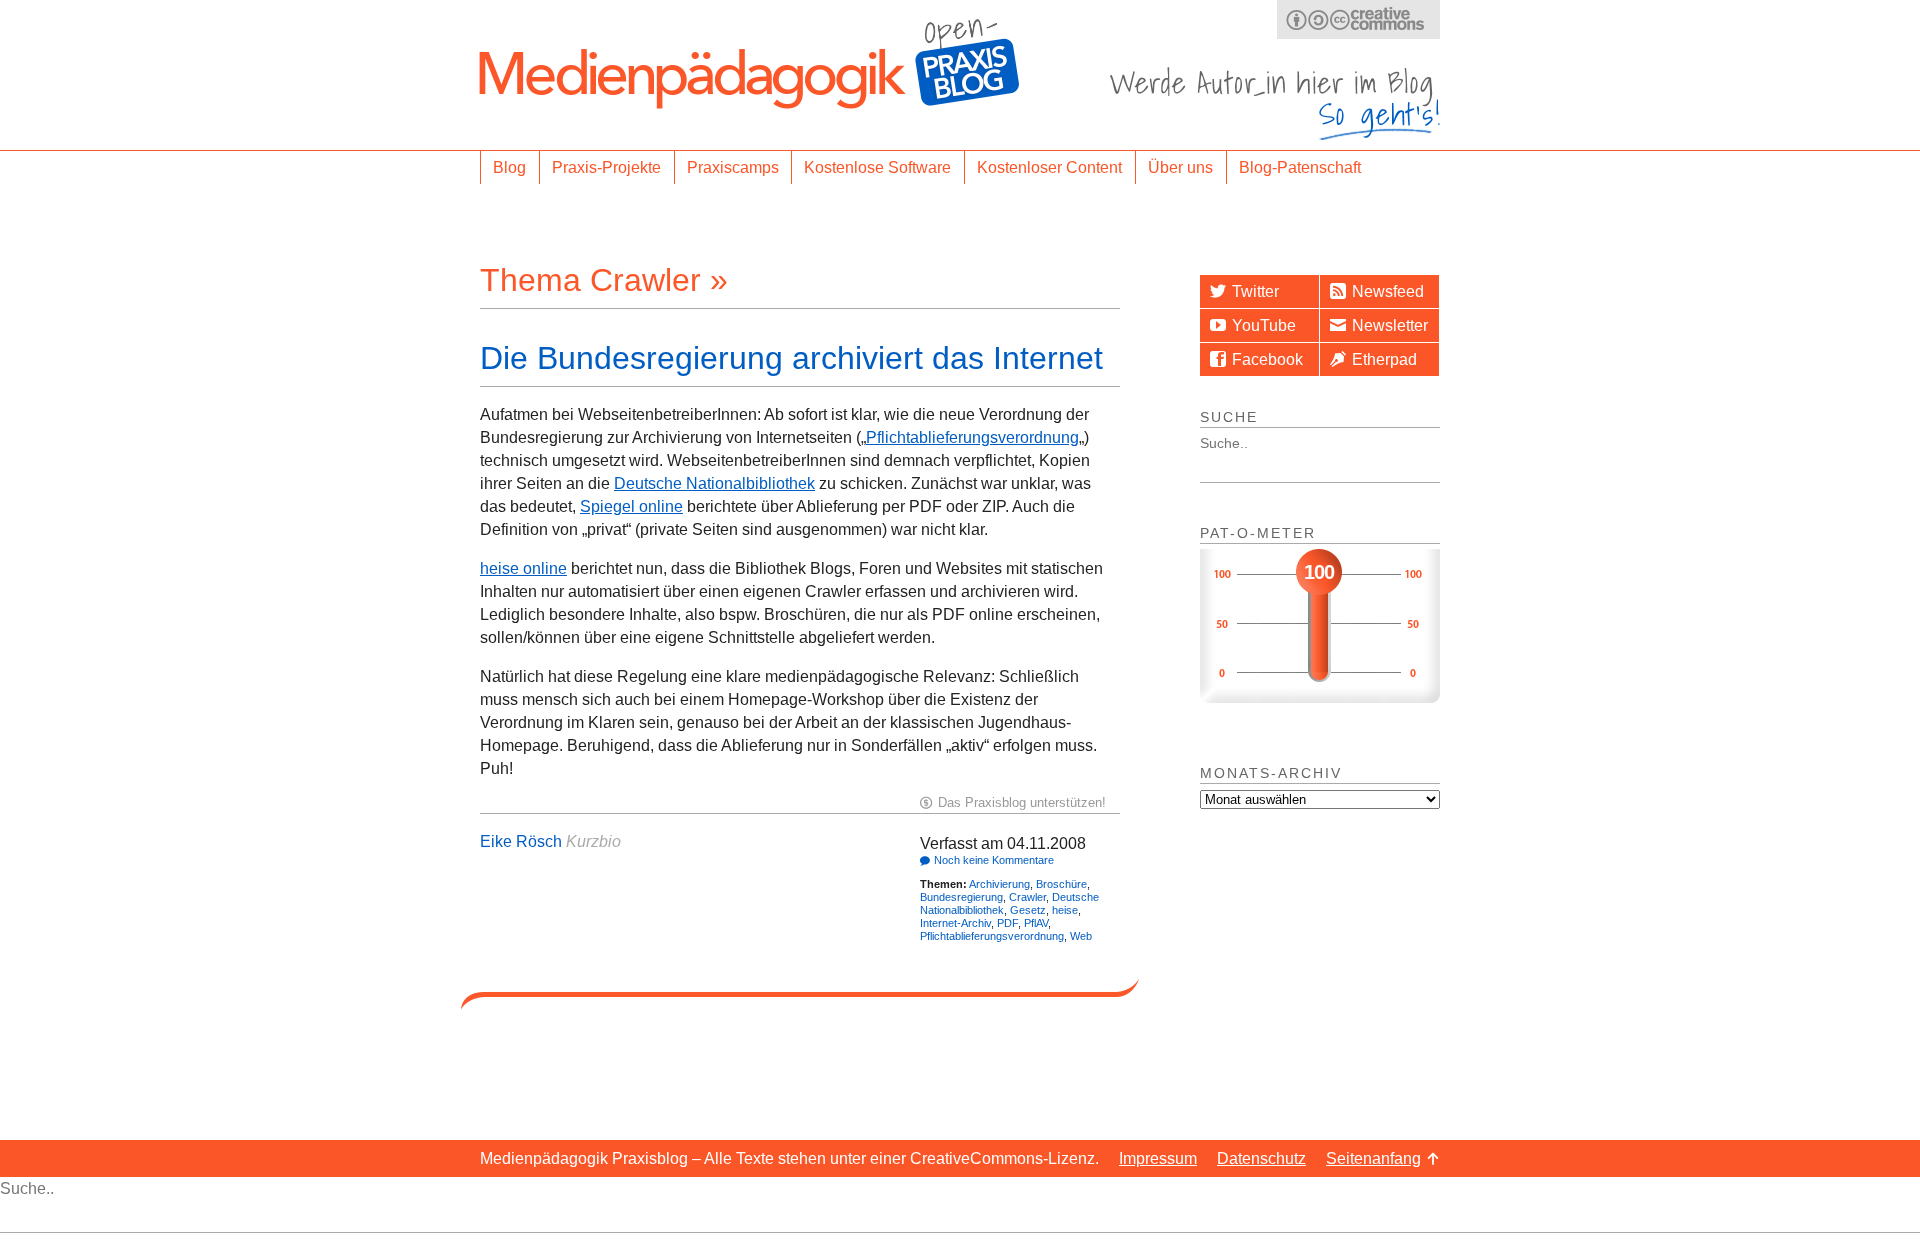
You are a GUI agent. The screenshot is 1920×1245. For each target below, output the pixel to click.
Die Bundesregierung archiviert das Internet (791, 358)
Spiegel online (631, 506)
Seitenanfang (1373, 1158)
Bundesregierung (961, 897)
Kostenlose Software (877, 167)
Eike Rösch (521, 841)
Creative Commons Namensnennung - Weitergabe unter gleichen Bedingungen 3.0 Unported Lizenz (1358, 19)
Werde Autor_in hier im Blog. (1275, 103)
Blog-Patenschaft (1300, 167)
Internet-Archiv (955, 923)
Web (1081, 936)
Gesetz (1028, 910)
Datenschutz (1261, 1158)
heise (1065, 910)
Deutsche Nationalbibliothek (714, 483)
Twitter (1255, 291)
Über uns (1180, 167)
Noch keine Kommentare (994, 860)
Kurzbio (593, 841)
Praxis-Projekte (606, 167)
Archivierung (999, 884)
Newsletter (1390, 325)
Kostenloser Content (1049, 167)
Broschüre (1061, 884)
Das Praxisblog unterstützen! (1022, 802)
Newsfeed (1388, 291)
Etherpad (1384, 359)
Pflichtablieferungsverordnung (972, 437)
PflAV (1036, 923)
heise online (523, 568)
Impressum (1158, 1158)
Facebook (1267, 359)
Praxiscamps (733, 167)
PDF (1007, 923)
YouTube (1264, 325)
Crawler (1027, 897)
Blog (509, 167)
